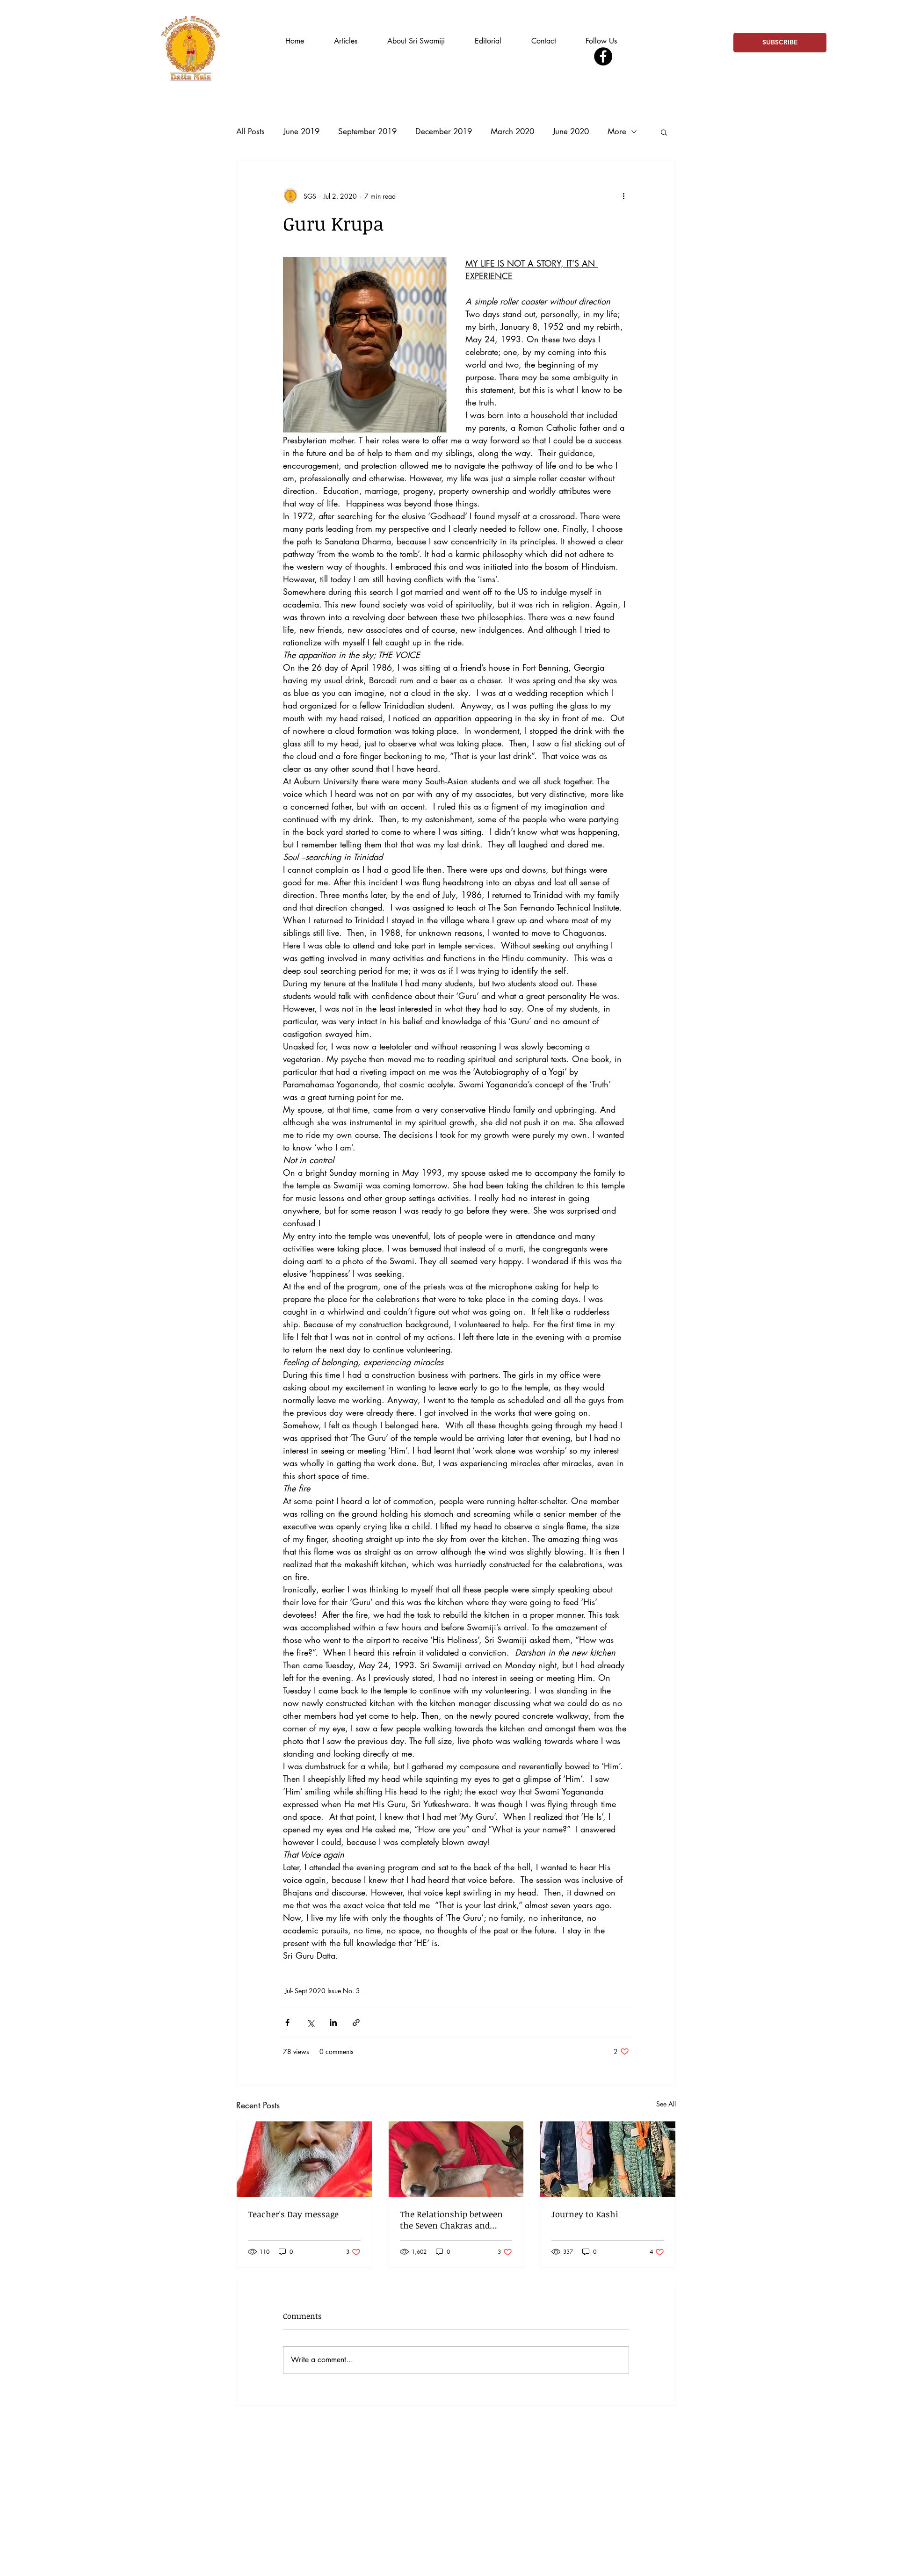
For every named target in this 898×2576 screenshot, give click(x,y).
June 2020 (571, 131)
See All (666, 2104)
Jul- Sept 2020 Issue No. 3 (322, 1991)
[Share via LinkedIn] (333, 2022)
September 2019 (367, 131)
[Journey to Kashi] (608, 2159)
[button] (664, 132)
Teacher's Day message (293, 2214)
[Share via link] (356, 2022)
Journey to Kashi (585, 2214)
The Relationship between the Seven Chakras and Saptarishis (451, 2220)
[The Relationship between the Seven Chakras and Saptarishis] (456, 2159)
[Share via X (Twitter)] (310, 2022)
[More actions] (623, 196)
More (617, 131)
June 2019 (301, 131)
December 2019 (444, 131)
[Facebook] (603, 56)
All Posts (250, 131)
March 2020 (512, 131)
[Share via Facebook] (287, 2022)
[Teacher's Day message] (304, 2159)
